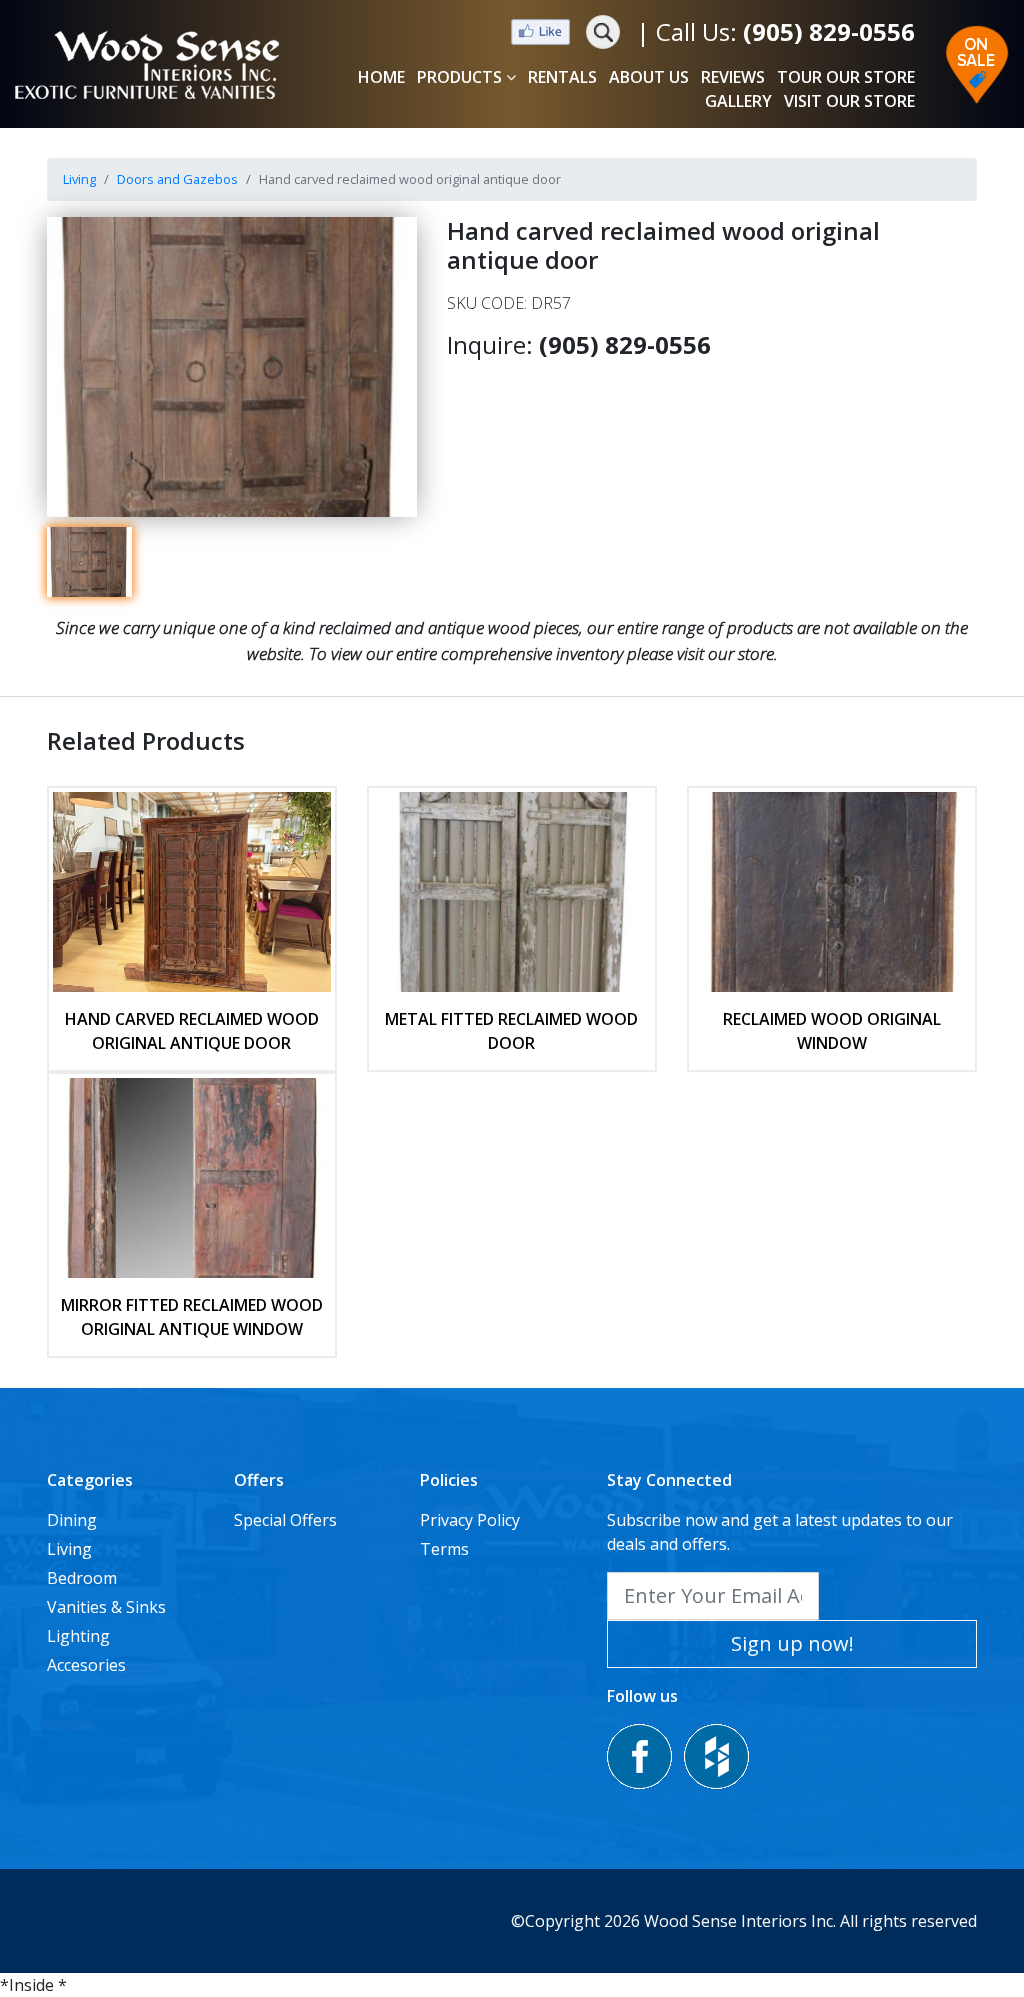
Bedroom (82, 1578)
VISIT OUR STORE (849, 101)
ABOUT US (649, 77)
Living (79, 179)
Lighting (78, 1636)
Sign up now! (792, 1643)
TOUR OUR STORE (846, 77)
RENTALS (562, 77)
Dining (72, 1520)
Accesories (86, 1665)
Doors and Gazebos (177, 179)
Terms (444, 1549)
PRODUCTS (459, 77)
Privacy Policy (470, 1520)
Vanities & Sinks (106, 1607)
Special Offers (285, 1520)
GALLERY (738, 101)
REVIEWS (733, 77)
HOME (381, 77)
